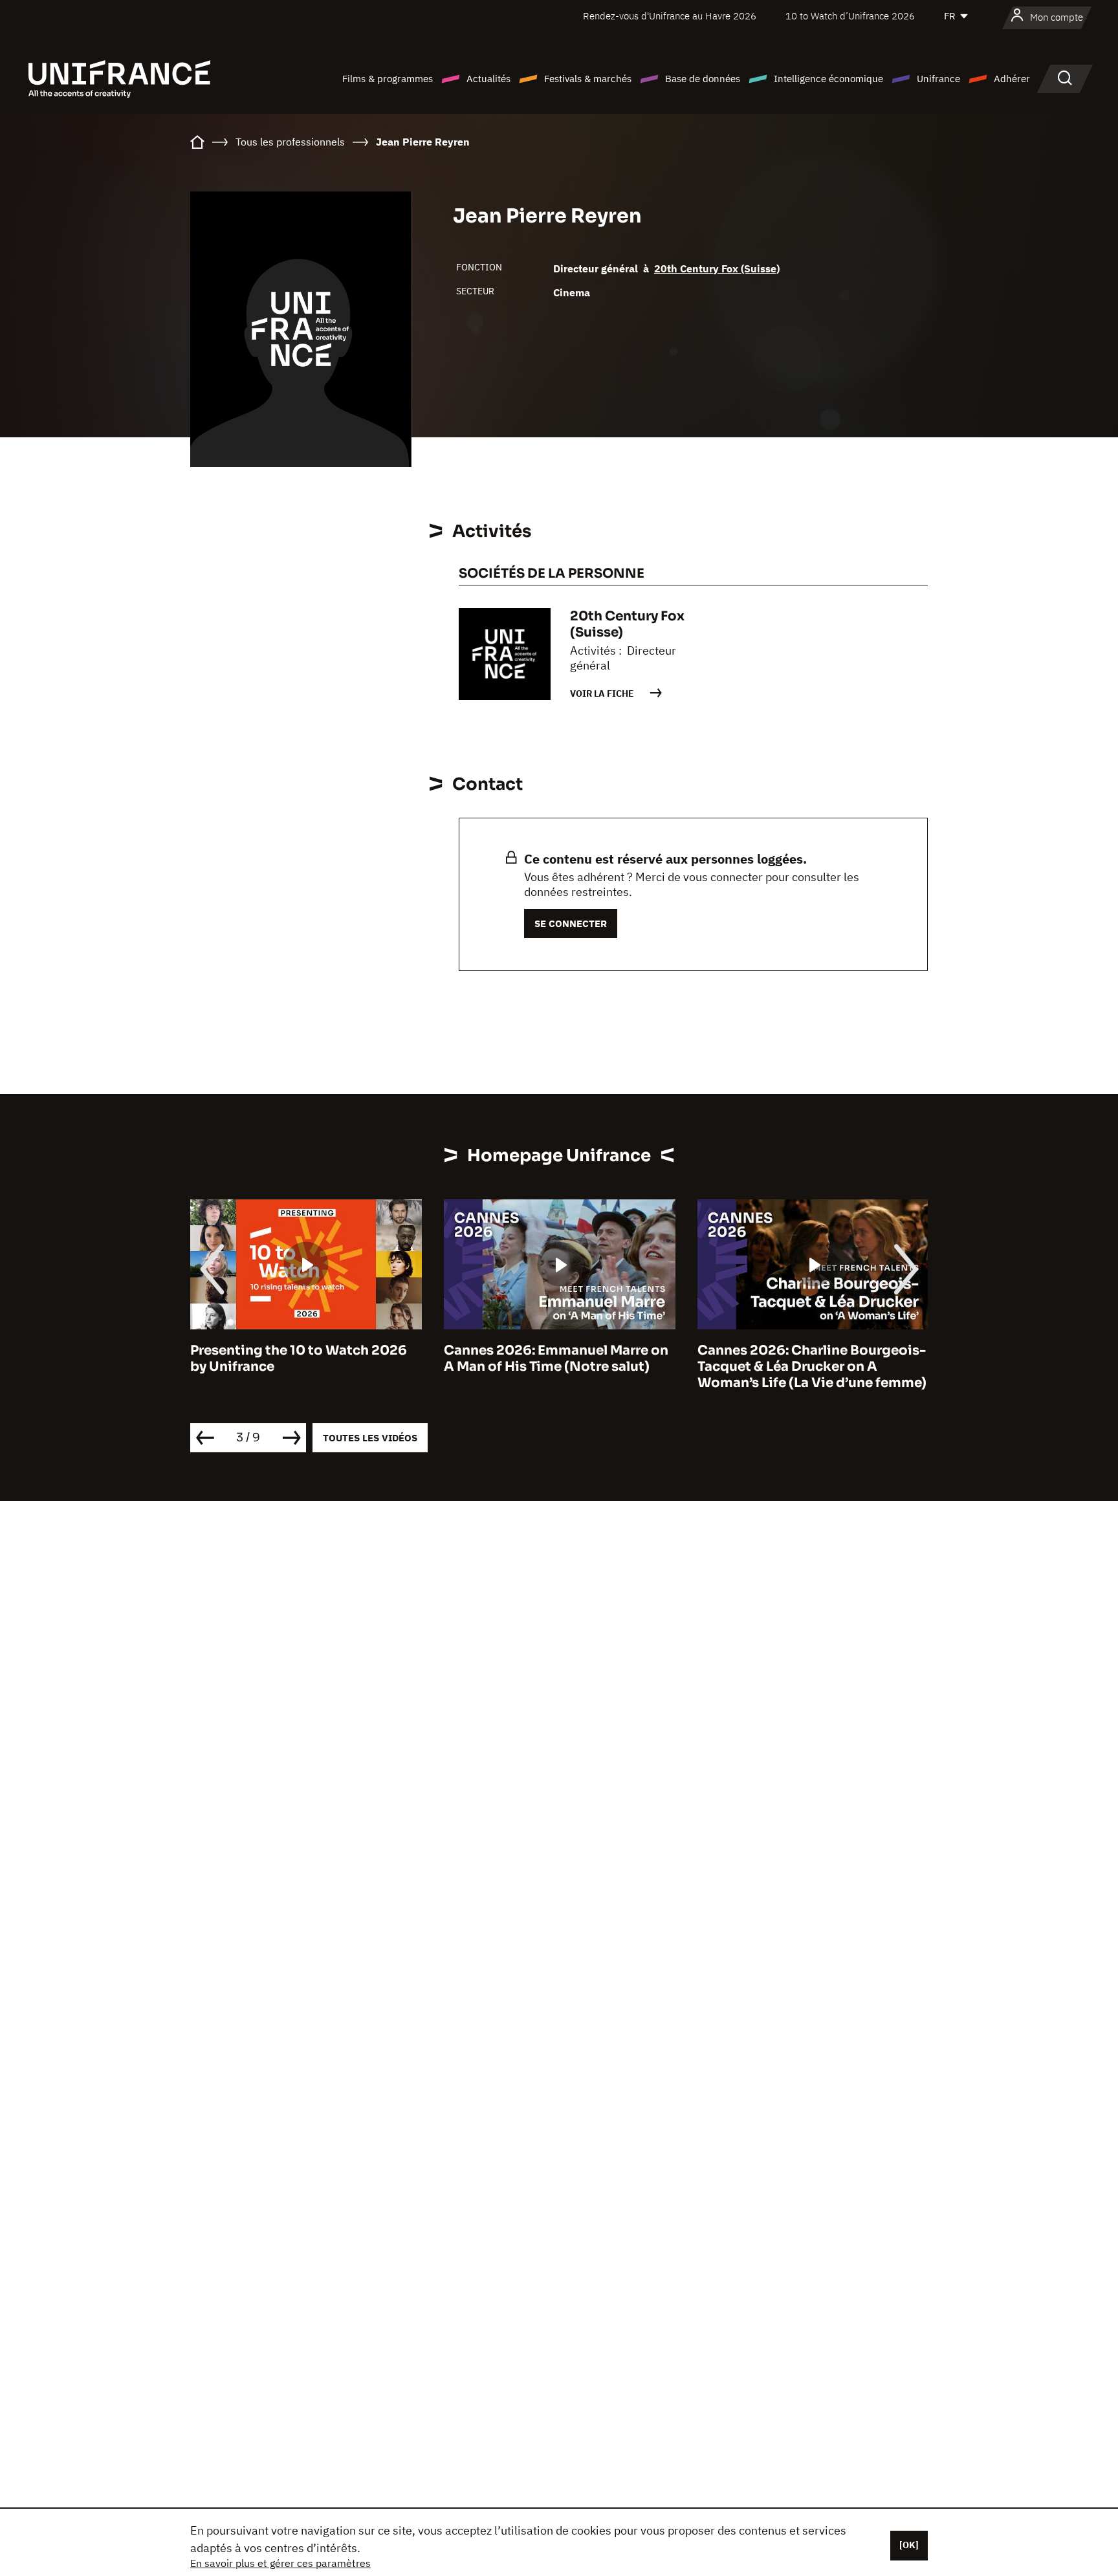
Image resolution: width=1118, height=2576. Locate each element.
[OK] (909, 2545)
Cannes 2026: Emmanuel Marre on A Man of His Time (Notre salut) (556, 1359)
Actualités (488, 79)
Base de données (703, 79)
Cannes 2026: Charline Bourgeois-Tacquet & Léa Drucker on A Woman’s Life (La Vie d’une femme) (812, 1367)
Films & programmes (388, 79)
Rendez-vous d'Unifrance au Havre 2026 (670, 16)
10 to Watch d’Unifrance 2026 (850, 16)
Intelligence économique (828, 79)
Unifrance (938, 79)
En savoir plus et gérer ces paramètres (280, 2563)
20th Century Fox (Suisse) (717, 268)
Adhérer (1012, 79)
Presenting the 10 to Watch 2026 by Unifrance (299, 1359)
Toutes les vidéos (370, 1438)
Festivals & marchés (588, 79)
